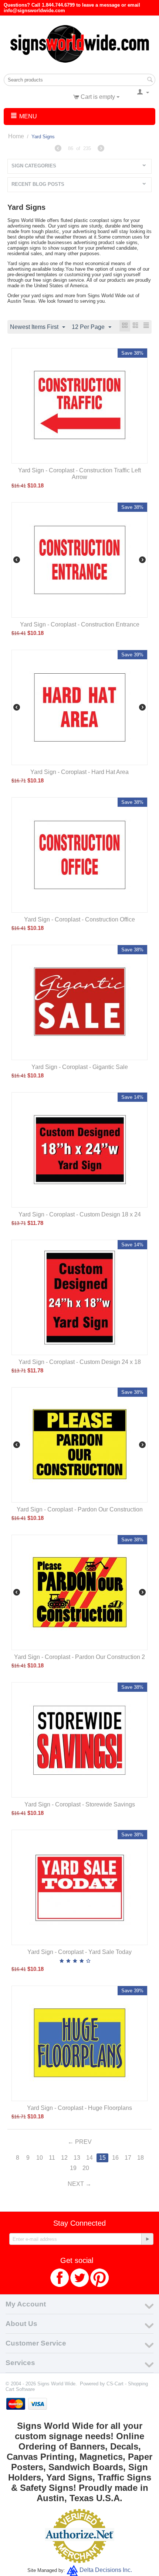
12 (64, 2158)
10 (40, 2158)
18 (141, 2158)
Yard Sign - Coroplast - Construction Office (79, 919)
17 (128, 2158)
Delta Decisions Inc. (106, 2570)
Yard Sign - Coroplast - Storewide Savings (80, 1804)
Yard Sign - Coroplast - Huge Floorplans (79, 2108)
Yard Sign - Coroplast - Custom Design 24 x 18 (80, 1362)
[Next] (101, 149)
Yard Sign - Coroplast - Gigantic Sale (80, 1067)
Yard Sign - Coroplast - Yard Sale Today (79, 1952)
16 (115, 2158)
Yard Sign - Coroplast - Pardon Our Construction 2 (79, 1657)
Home (16, 136)
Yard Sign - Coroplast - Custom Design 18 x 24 (80, 1214)
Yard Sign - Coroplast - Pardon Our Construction (80, 1509)
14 (89, 2158)
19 (73, 2168)
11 (52, 2158)
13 (77, 2158)
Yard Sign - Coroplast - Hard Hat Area (79, 772)
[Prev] (58, 149)
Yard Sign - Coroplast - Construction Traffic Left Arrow (79, 474)
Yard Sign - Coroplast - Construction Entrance (80, 624)
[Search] (150, 80)
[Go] (147, 2239)
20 (86, 2168)
